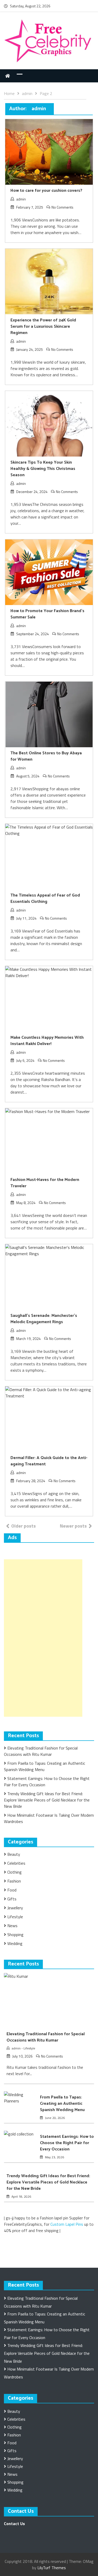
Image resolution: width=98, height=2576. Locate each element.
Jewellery (15, 1908)
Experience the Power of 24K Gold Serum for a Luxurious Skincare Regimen (43, 327)
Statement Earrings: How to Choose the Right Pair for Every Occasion (67, 2143)
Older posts (24, 1526)
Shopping (15, 1934)
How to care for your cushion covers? (46, 191)
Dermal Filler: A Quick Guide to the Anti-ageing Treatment (49, 1461)
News (12, 1926)
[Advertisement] (43, 1638)
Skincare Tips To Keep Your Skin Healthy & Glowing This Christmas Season (43, 469)
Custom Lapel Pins (67, 2224)
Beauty (14, 1854)
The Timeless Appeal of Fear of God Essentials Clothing (45, 899)
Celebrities (16, 1863)
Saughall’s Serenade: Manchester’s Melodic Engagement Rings (44, 1319)
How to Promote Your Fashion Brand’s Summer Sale (47, 614)
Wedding (15, 1943)
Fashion (14, 1881)
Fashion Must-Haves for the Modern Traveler (45, 1183)
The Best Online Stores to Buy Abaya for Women (46, 756)
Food (12, 1890)
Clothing (15, 1872)
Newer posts (73, 1526)
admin (21, 199)
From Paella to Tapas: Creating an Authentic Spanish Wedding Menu (62, 2104)
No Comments (62, 207)
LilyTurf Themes (52, 2568)
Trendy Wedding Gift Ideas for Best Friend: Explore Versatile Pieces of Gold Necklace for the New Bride (47, 1800)
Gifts (12, 1899)
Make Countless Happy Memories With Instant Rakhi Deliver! (47, 1041)
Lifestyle (15, 1917)
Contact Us (14, 2524)
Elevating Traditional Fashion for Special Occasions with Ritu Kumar (41, 1751)
